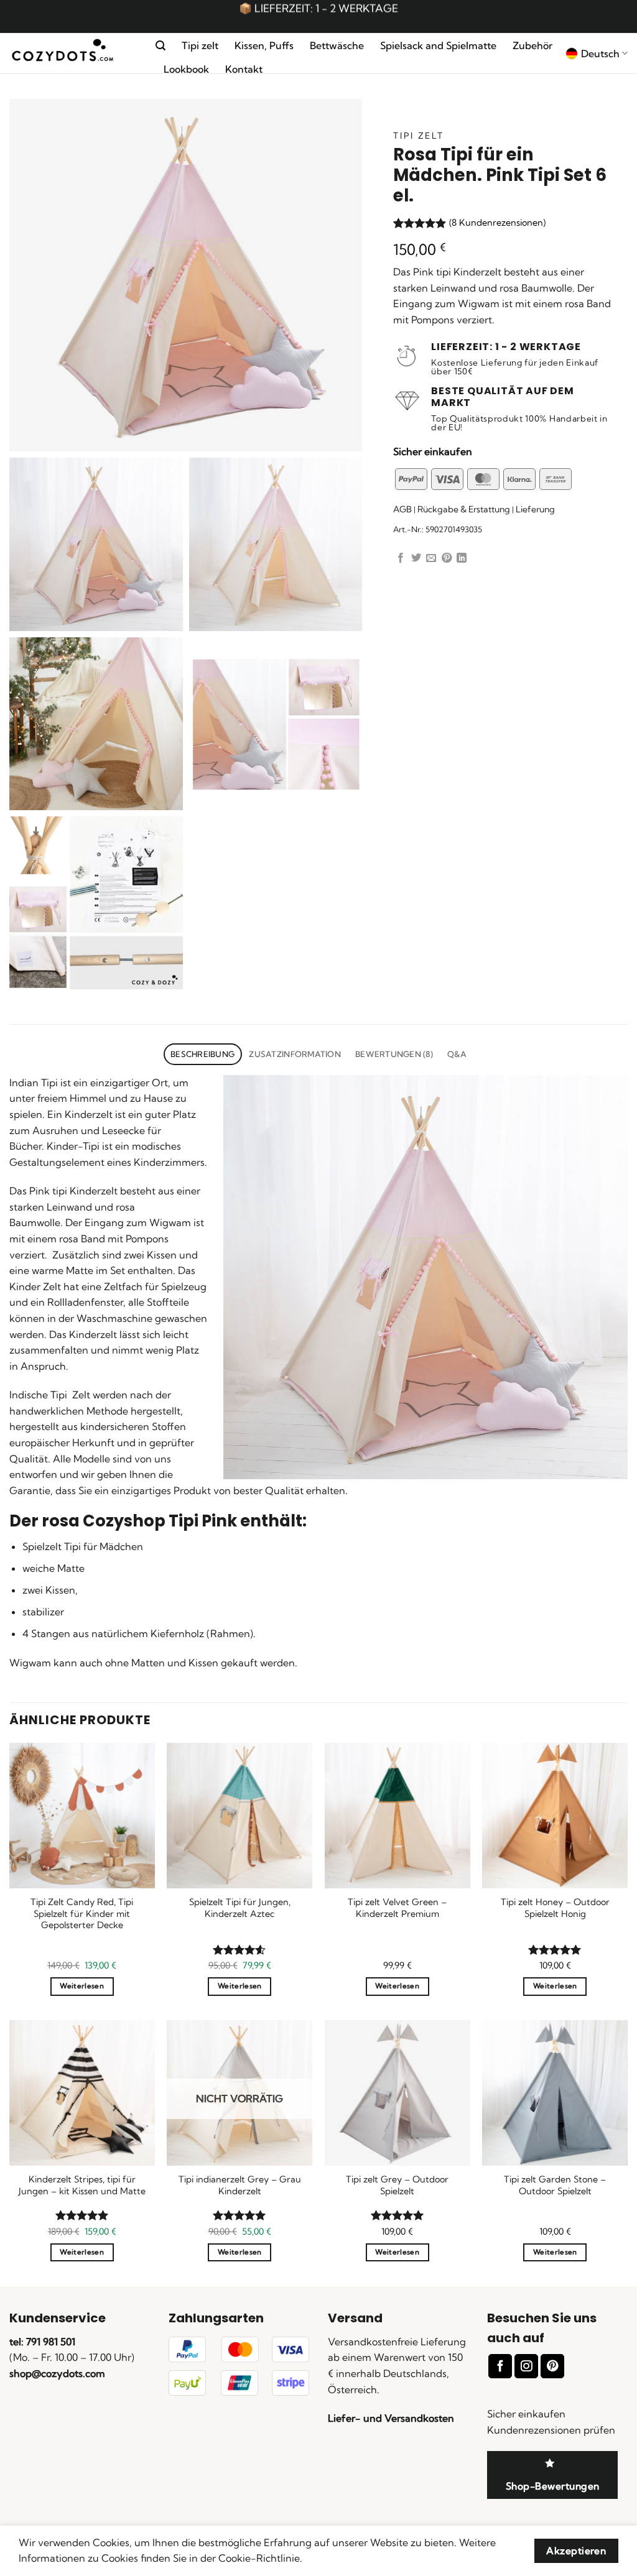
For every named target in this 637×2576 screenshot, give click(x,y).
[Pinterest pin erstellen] (447, 558)
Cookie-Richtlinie (259, 2558)
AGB (402, 509)
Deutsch (600, 53)
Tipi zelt (200, 45)
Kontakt (244, 69)
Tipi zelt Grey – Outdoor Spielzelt (397, 2185)
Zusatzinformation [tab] (295, 1054)
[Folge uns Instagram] (526, 2366)
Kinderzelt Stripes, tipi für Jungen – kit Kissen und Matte (82, 2185)
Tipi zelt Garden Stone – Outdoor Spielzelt (555, 2185)
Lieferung (535, 509)
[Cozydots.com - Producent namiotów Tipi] (73, 54)
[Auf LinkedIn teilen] (462, 558)
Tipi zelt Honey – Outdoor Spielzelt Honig (555, 1908)
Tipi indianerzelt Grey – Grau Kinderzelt (240, 2185)
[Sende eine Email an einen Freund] (431, 558)
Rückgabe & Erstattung (464, 509)
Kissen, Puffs (264, 45)
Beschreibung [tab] (202, 1054)
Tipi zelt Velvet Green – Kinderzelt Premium (397, 1908)
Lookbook (186, 69)
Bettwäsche (337, 45)
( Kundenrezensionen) (497, 223)
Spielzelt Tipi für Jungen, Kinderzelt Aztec (240, 1908)
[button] (160, 46)
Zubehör (532, 45)
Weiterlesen (82, 1986)
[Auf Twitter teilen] (416, 558)
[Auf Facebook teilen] (401, 558)
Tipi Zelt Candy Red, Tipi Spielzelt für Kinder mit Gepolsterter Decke (82, 1914)
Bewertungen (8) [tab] (394, 1054)
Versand (355, 2318)
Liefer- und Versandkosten (391, 2418)
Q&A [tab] (457, 1054)
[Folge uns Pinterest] (552, 2366)
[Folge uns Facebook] (500, 2366)
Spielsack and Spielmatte (438, 45)
